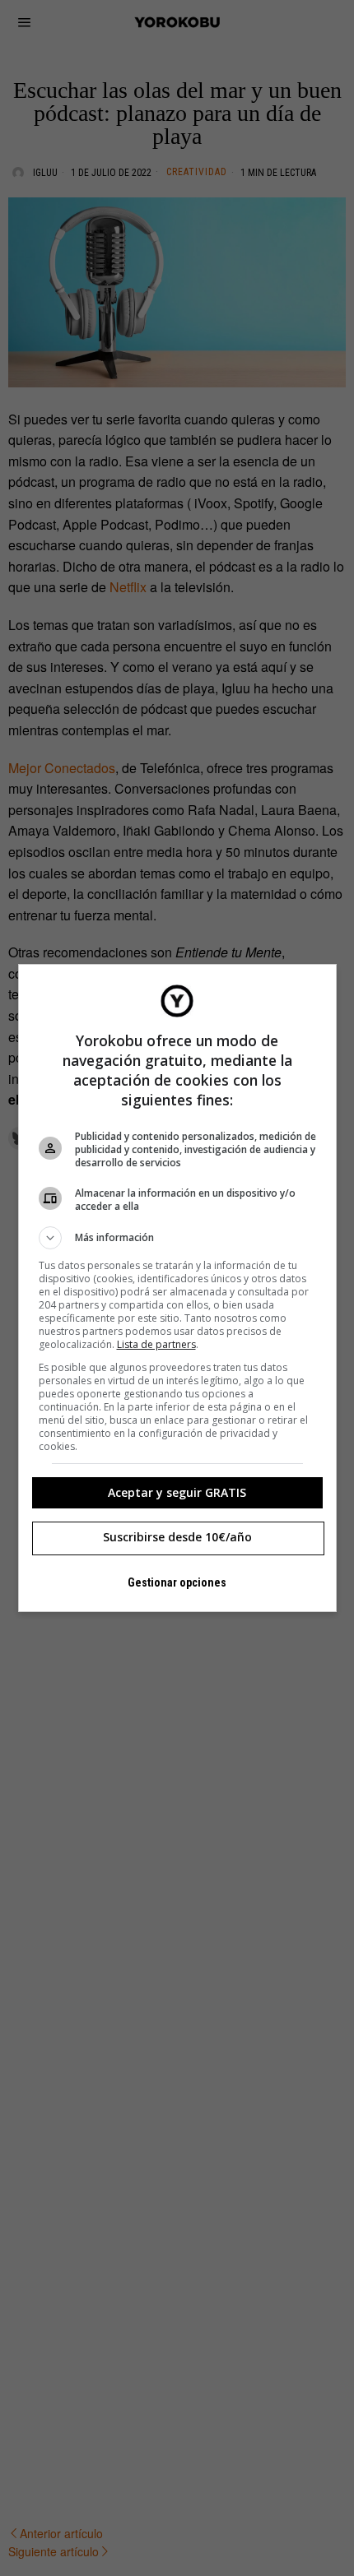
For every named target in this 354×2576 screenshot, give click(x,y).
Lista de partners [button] (156, 1344)
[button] (177, 1238)
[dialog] (177, 1288)
